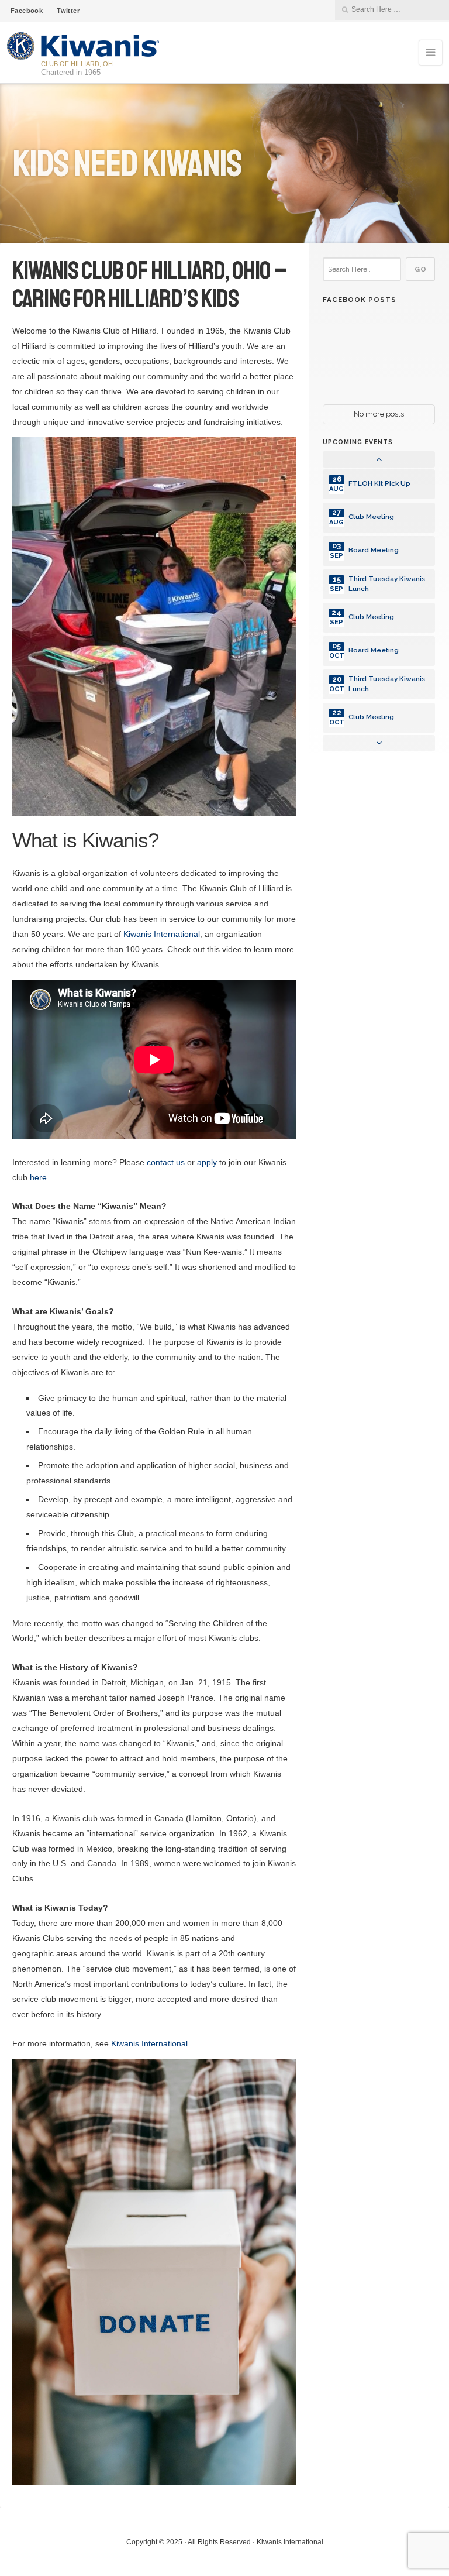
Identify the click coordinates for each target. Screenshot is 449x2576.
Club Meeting (371, 517)
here (38, 1177)
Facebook (27, 11)
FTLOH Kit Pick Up (379, 483)
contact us (166, 1162)
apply (207, 1162)
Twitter (68, 11)
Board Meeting (374, 550)
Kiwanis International (162, 934)
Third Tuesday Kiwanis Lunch (387, 584)
